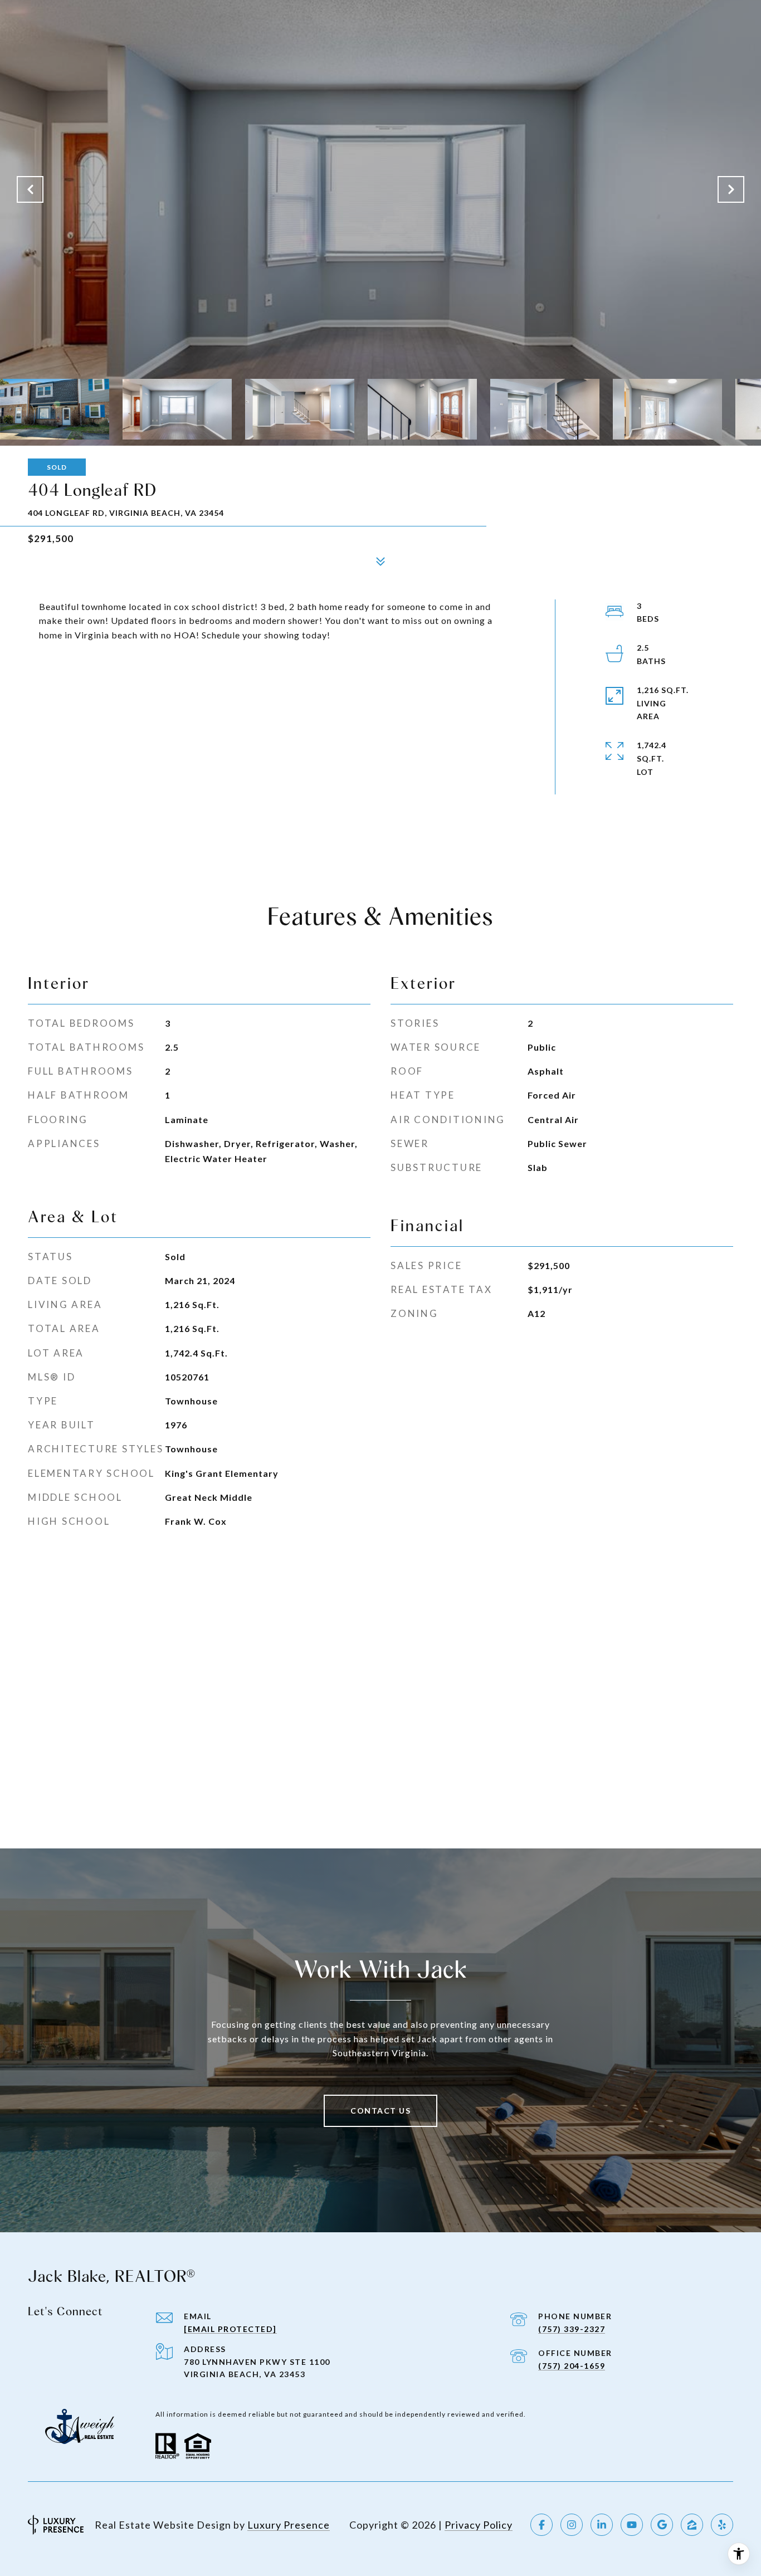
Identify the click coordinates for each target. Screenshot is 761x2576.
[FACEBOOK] (542, 2525)
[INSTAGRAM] (572, 2525)
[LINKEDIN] (602, 2525)
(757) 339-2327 (572, 2329)
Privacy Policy (479, 2525)
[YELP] (722, 2525)
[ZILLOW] (692, 2525)
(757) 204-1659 (572, 2366)
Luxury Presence (289, 2525)
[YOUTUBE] (632, 2525)
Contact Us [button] (380, 2111)
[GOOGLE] (662, 2525)
